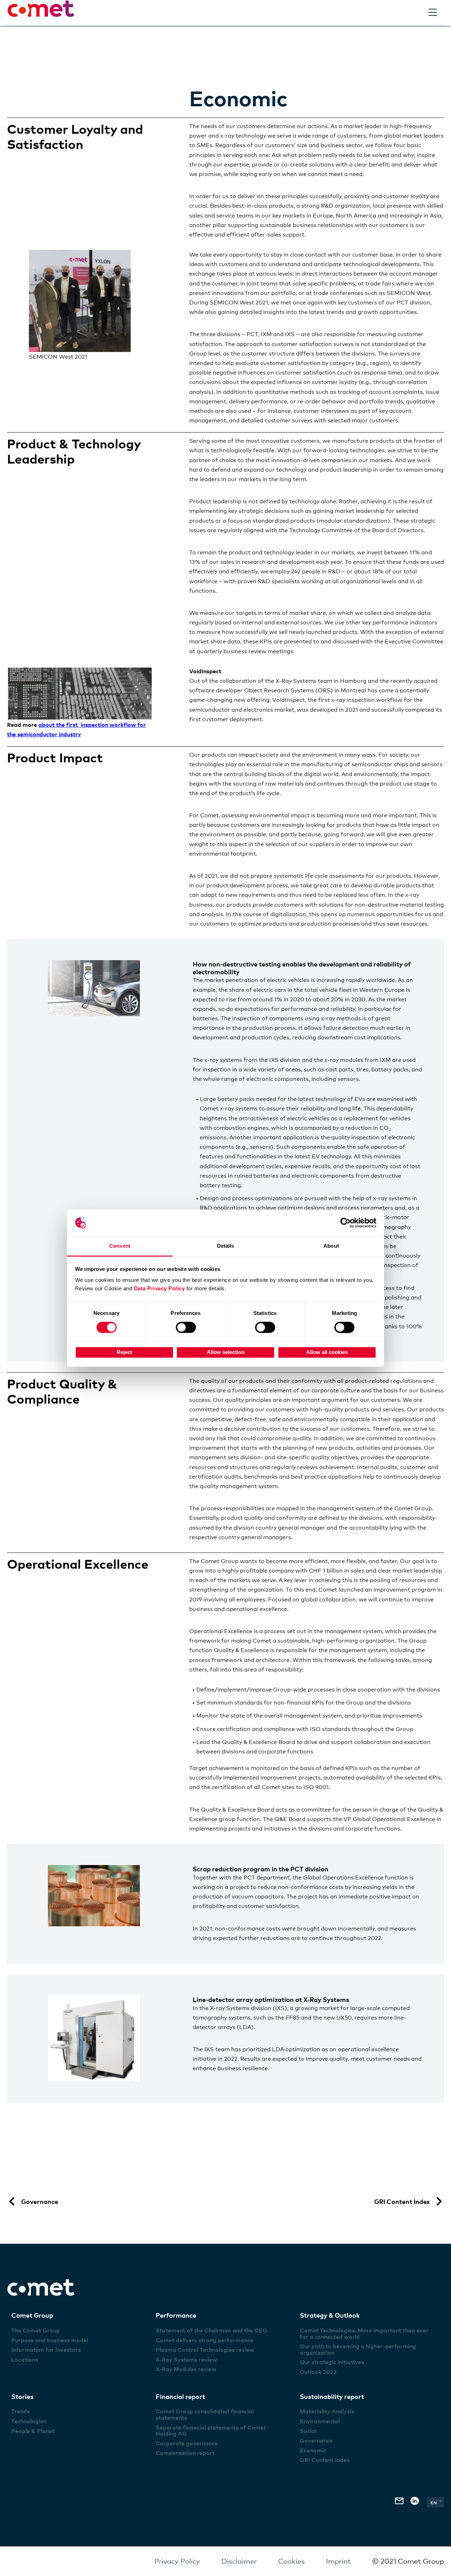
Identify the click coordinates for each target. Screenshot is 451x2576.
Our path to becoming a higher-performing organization (358, 2349)
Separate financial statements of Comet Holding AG (211, 2431)
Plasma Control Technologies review (205, 2350)
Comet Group (32, 2315)
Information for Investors (46, 2350)
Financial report (180, 2396)
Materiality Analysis (327, 2411)
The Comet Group (36, 2330)
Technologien (29, 2421)
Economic (313, 2450)
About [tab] (331, 1246)
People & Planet (33, 2431)
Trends (20, 2411)
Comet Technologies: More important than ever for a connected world (364, 2333)
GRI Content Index (325, 2460)
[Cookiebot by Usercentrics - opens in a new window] (345, 1223)
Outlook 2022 (318, 2372)
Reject (124, 1352)
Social (308, 2431)
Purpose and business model (50, 2340)
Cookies (291, 2561)
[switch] (186, 1327)
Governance (316, 2440)
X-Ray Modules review (186, 2369)
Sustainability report (332, 2396)
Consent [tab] (120, 1246)
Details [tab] (226, 1246)
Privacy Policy (177, 2561)
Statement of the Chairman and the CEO (211, 2330)
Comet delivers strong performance (205, 2340)
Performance (176, 2315)
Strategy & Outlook (330, 2315)
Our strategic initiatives (332, 2362)
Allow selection (226, 1352)
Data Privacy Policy (159, 1289)
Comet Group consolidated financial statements (205, 2414)
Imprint (338, 2561)
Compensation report (185, 2453)
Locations (25, 2360)
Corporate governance (187, 2443)
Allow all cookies (327, 1352)
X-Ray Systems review (186, 2360)
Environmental (320, 2421)
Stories (22, 2396)
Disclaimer (239, 2561)
